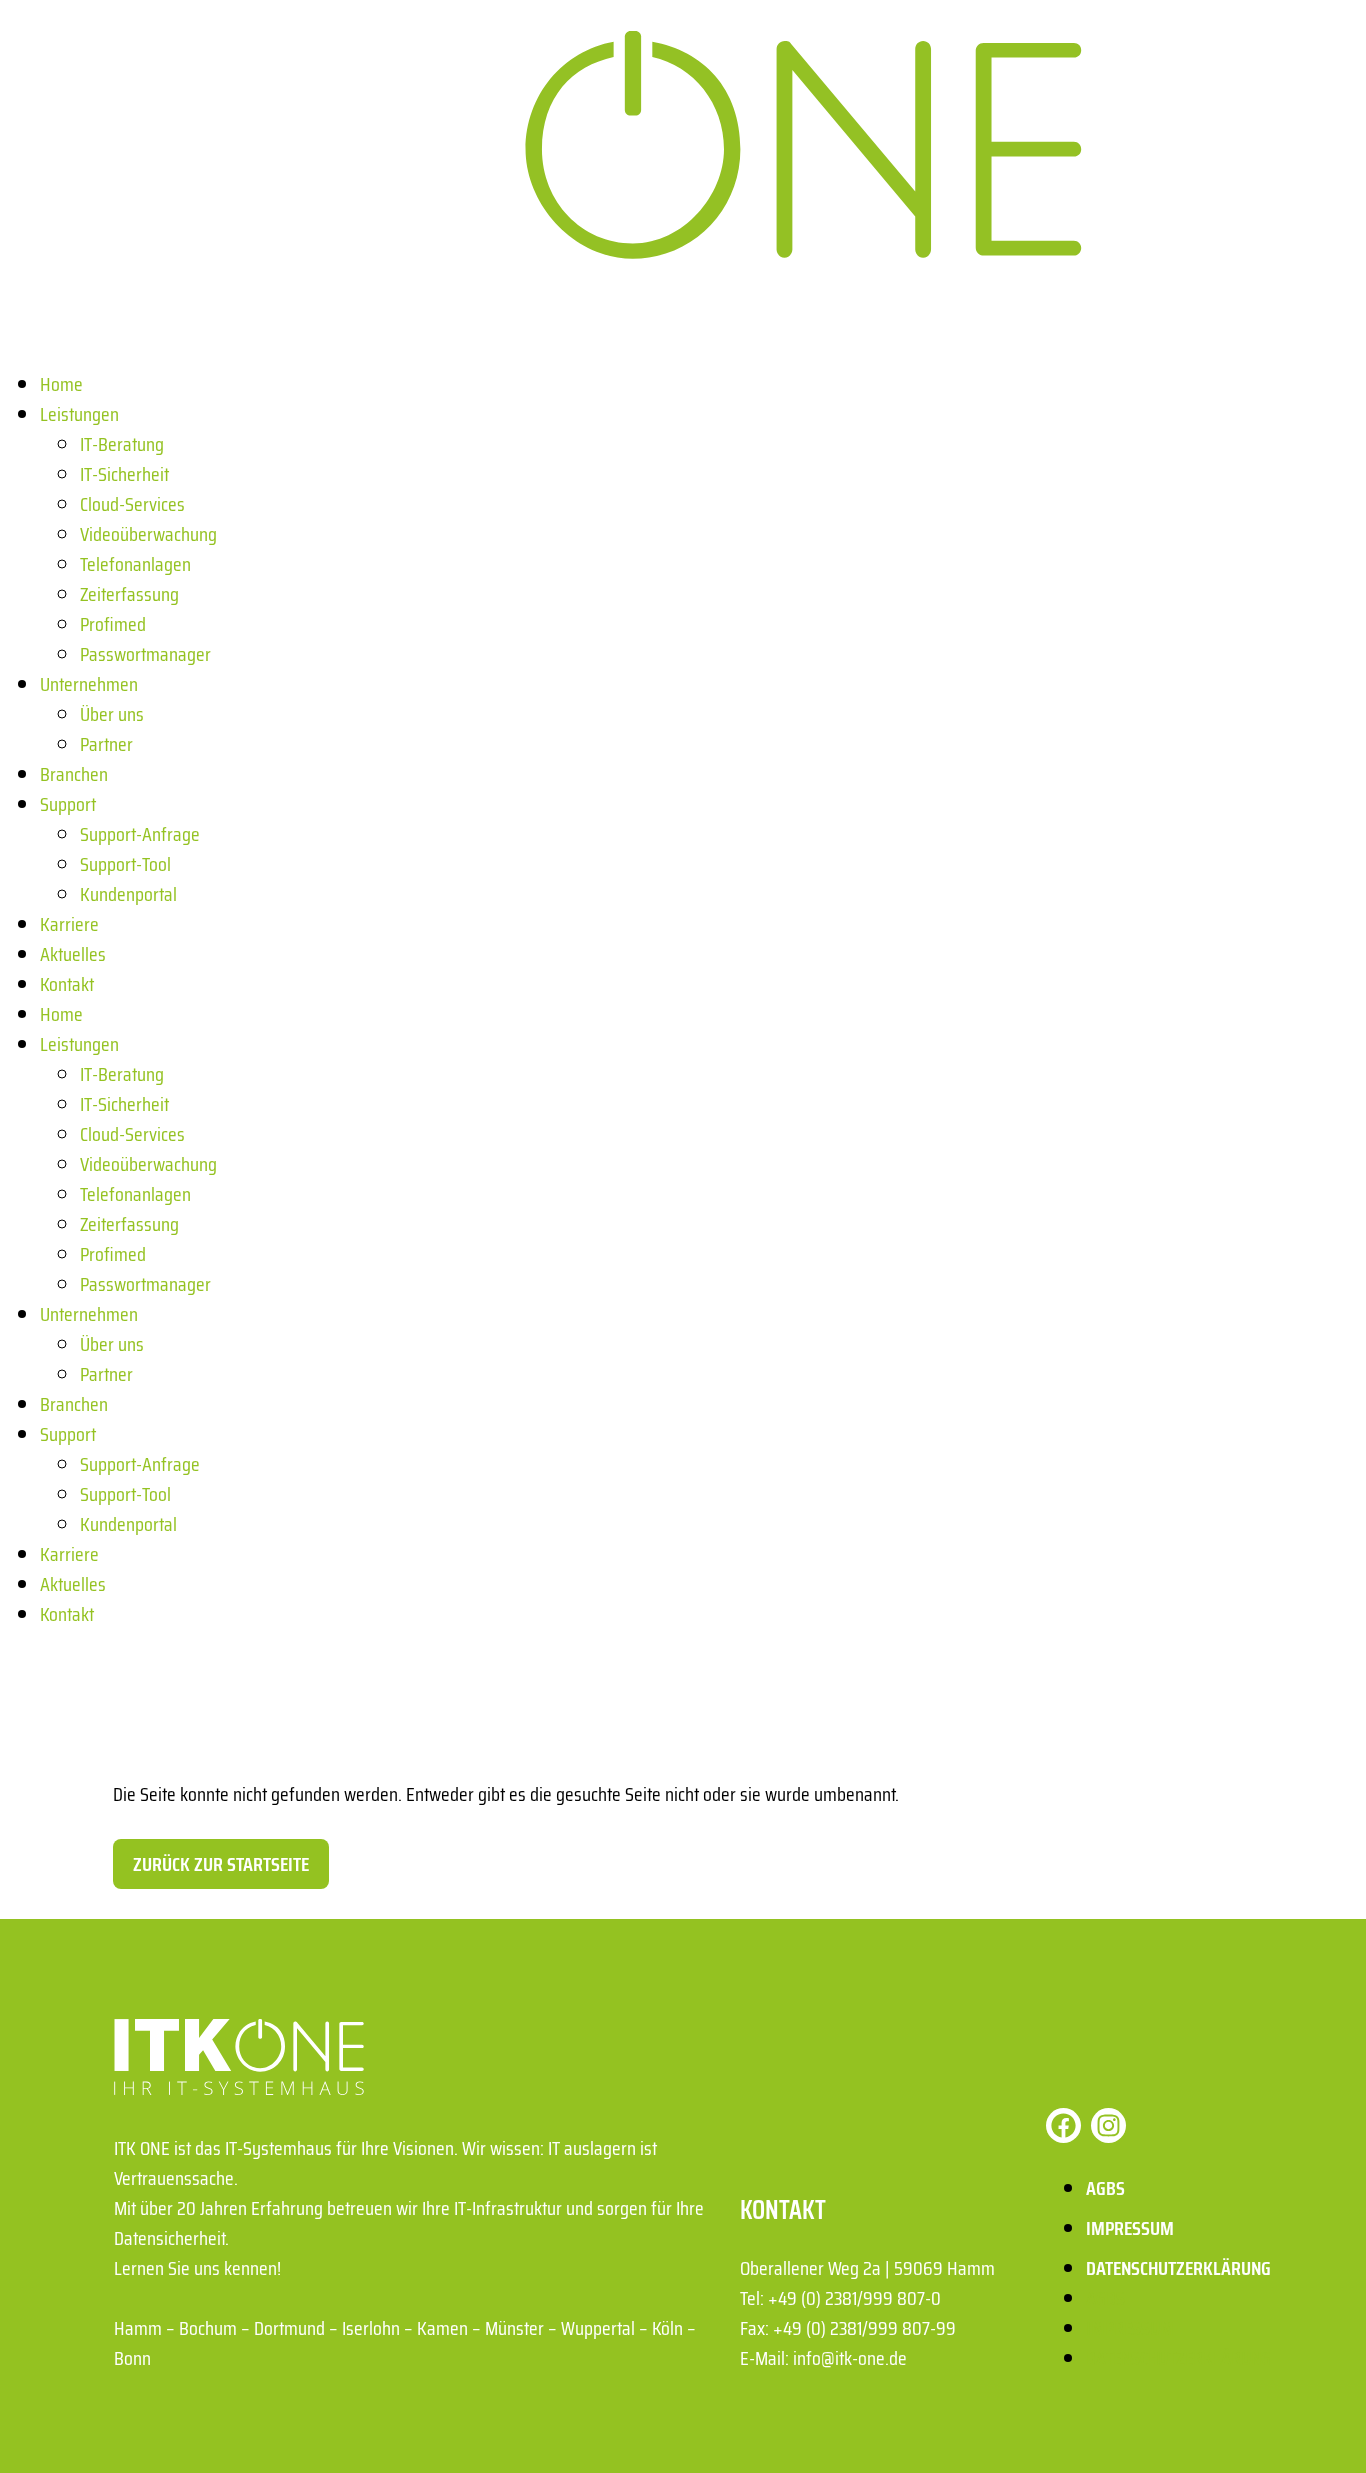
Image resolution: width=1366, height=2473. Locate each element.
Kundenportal (128, 894)
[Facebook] (1063, 2125)
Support (68, 804)
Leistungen (79, 414)
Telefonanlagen (135, 564)
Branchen (74, 774)
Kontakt (67, 984)
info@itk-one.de (850, 2358)
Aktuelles (73, 954)
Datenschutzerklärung (1178, 2268)
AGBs (1105, 2188)
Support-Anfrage (140, 834)
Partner (106, 744)
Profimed (113, 624)
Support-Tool (125, 864)
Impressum (1130, 2228)
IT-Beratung (122, 444)
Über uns (112, 714)
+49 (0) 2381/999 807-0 (854, 2298)
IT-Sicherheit (124, 474)
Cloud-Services (132, 504)
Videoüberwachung (148, 534)
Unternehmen (89, 684)
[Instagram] (1108, 2125)
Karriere (69, 924)
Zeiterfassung (129, 594)
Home (61, 384)
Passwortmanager (145, 654)
